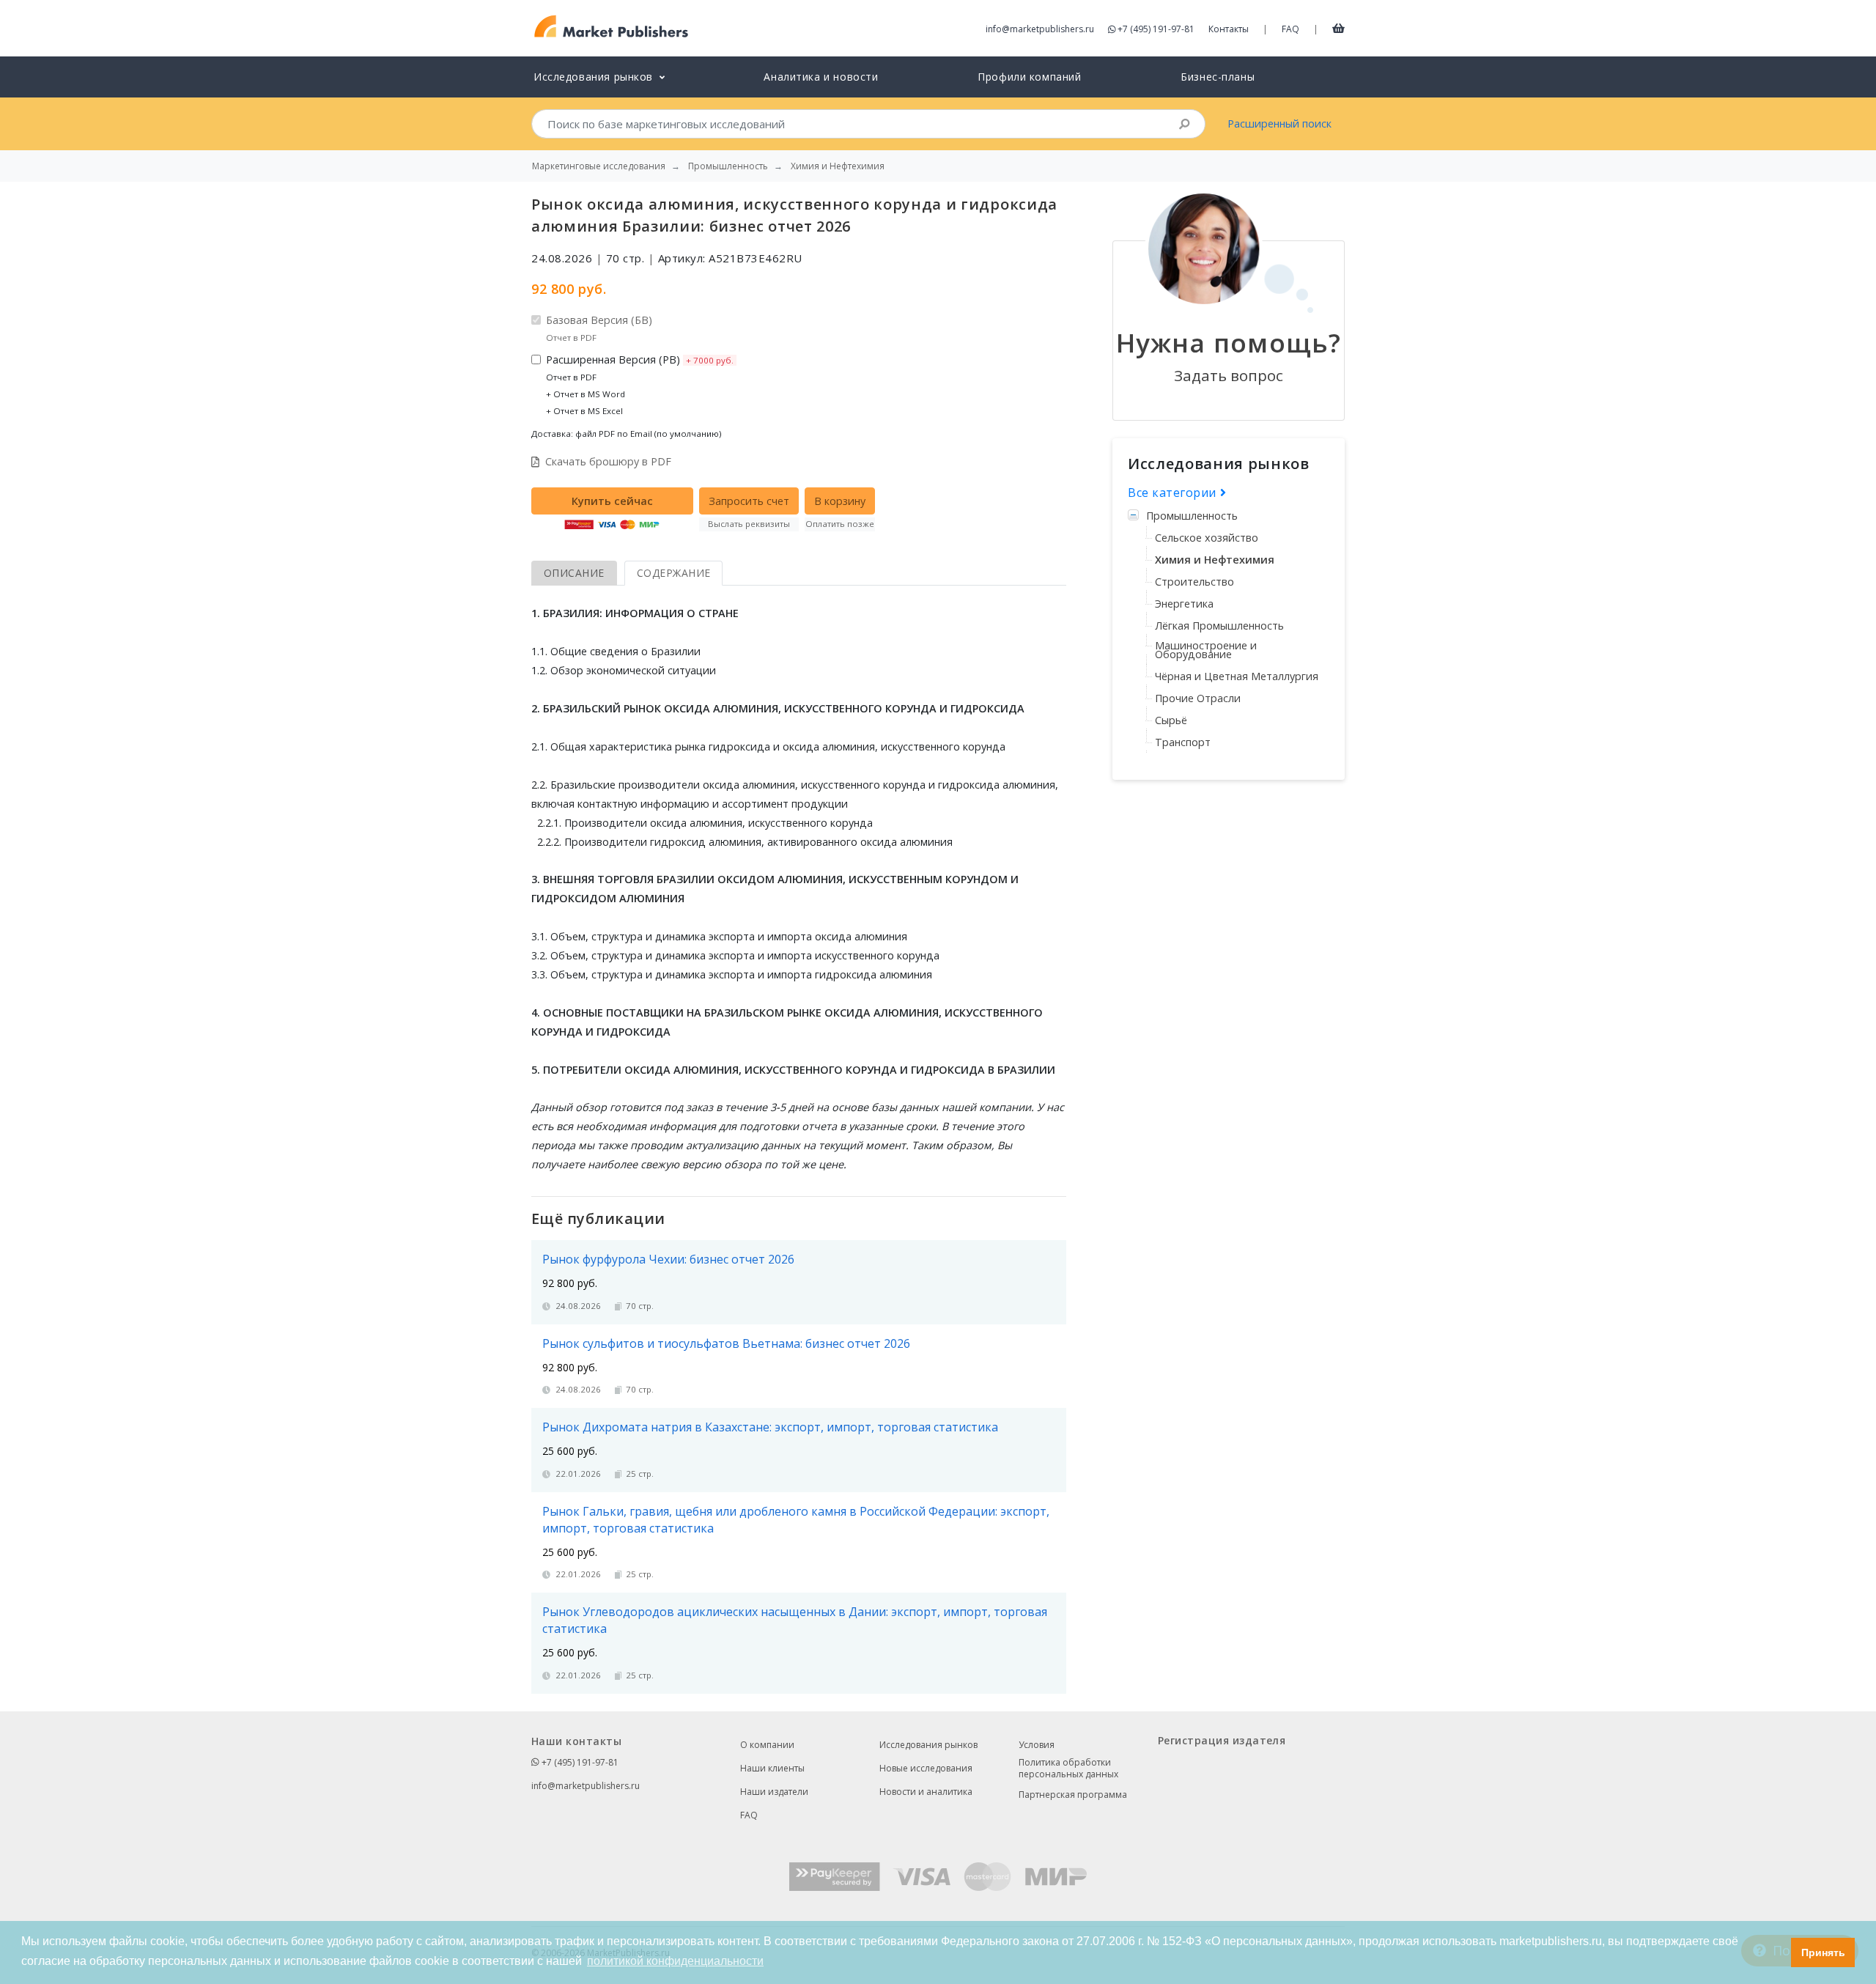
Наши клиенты (772, 1768)
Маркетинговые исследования (599, 166)
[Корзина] (1338, 28)
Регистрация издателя (1222, 1740)
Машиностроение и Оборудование (1206, 650)
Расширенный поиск (1279, 123)
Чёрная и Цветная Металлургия (1237, 676)
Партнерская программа (1073, 1795)
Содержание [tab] (674, 573)
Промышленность (1192, 516)
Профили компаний (1029, 77)
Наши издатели (774, 1792)
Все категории (1174, 493)
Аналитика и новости (821, 77)
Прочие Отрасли (1198, 698)
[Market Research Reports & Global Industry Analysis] (612, 27)
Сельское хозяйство (1207, 538)
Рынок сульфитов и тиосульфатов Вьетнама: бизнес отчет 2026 (726, 1343)
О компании (767, 1745)
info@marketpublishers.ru (1040, 29)
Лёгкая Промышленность (1219, 626)
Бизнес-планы (1218, 77)
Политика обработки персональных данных (1068, 1769)
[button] (1776, 1952)
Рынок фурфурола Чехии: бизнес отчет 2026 (668, 1259)
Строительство (1194, 582)
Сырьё (1171, 720)
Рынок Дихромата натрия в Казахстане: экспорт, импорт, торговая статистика (770, 1427)
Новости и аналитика (926, 1792)
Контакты (1229, 29)
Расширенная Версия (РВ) (640, 384)
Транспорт (1183, 742)
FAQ (1290, 29)
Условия (1037, 1745)
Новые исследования (926, 1768)
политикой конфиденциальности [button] (675, 1961)
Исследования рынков (928, 1745)
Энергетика (1184, 604)
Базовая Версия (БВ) (599, 328)
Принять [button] (1823, 1952)
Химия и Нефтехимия (1215, 560)
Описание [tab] (574, 573)
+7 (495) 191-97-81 (1156, 29)
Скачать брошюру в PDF (608, 461)
